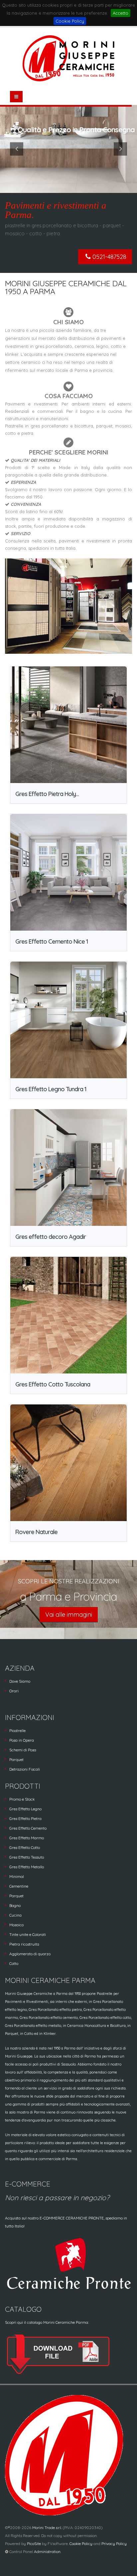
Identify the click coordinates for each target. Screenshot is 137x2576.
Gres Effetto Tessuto (27, 1857)
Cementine (19, 1886)
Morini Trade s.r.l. (47, 2528)
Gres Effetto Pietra (25, 1818)
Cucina (15, 1915)
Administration (47, 2552)
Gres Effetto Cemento (28, 1828)
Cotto (14, 1963)
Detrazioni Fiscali (25, 1769)
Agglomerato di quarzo (30, 1954)
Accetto (121, 13)
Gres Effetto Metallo (27, 1867)
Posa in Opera (22, 1740)
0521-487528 (109, 257)
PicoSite (34, 2544)
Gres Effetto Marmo (27, 1838)
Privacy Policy (114, 2544)
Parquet (16, 1759)
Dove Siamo (20, 1681)
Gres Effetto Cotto (25, 1847)
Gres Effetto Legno (25, 1809)
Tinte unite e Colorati (28, 1934)
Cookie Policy (70, 21)
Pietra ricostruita (24, 1944)
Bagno (15, 1905)
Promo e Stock (22, 1799)
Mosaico (16, 1925)
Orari (14, 1691)
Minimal (17, 1876)
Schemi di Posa (23, 1750)
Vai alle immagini (69, 1615)
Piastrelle (17, 1730)
